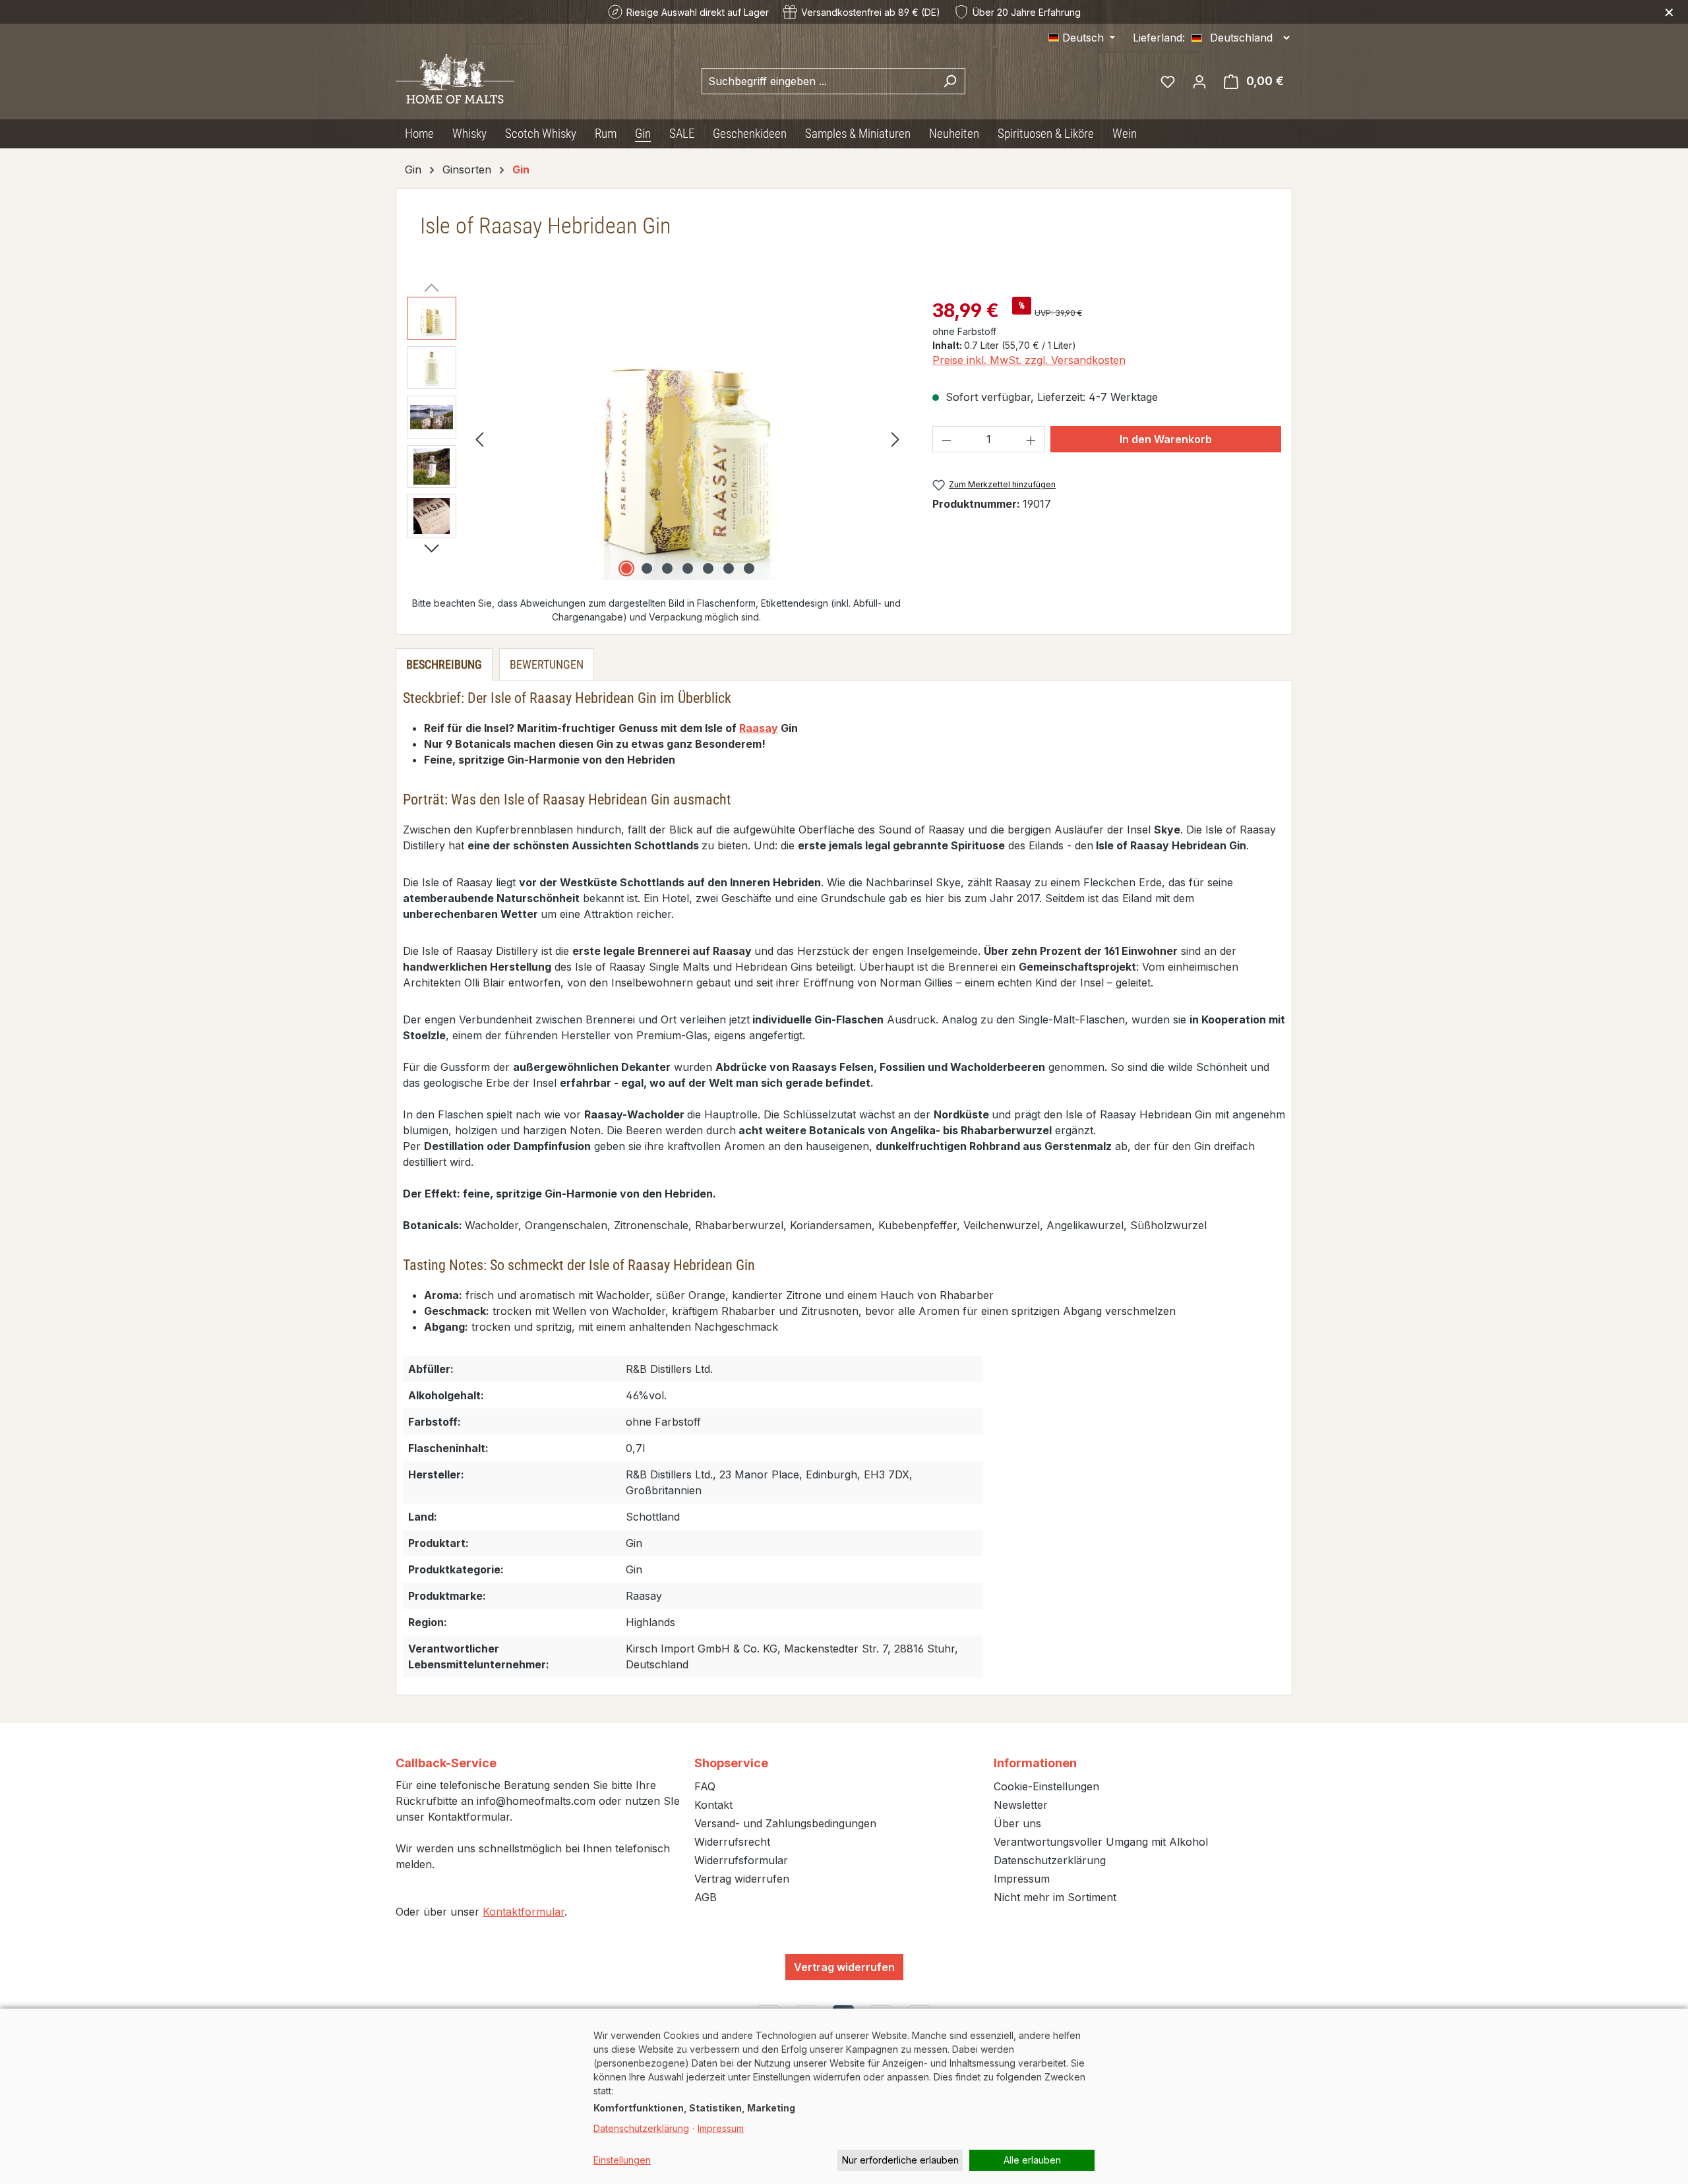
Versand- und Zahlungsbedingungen (785, 1823)
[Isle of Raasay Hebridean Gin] (687, 439)
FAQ (705, 1786)
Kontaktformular (524, 1912)
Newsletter (1021, 1805)
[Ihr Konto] (1199, 81)
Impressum (1022, 1879)
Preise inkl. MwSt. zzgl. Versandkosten (1029, 360)
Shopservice (731, 1763)
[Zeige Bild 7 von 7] (749, 568)
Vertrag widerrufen (742, 1879)
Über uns (1017, 1823)
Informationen (1035, 1763)
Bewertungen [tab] (547, 664)
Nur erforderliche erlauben (900, 2160)
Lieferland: (1159, 38)
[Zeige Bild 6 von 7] (729, 568)
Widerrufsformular (741, 1860)
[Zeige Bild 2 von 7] (647, 568)
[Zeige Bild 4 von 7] (688, 568)
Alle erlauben (1032, 2160)
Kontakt (713, 1805)
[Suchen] (950, 81)
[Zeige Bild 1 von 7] (626, 568)
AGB (706, 1897)
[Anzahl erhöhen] (1031, 439)
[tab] (444, 664)
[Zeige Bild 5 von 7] (708, 568)
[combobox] (818, 81)
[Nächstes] (895, 439)
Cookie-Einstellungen (1046, 1786)
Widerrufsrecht (732, 1842)
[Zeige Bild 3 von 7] (667, 568)
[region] (656, 439)
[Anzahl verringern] (946, 439)
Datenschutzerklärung (1050, 1860)
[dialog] (844, 2096)
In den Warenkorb (1166, 439)
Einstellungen (622, 2160)
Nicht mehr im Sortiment (1055, 1897)
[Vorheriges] (479, 439)
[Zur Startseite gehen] (455, 79)
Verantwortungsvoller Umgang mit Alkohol (1101, 1842)
